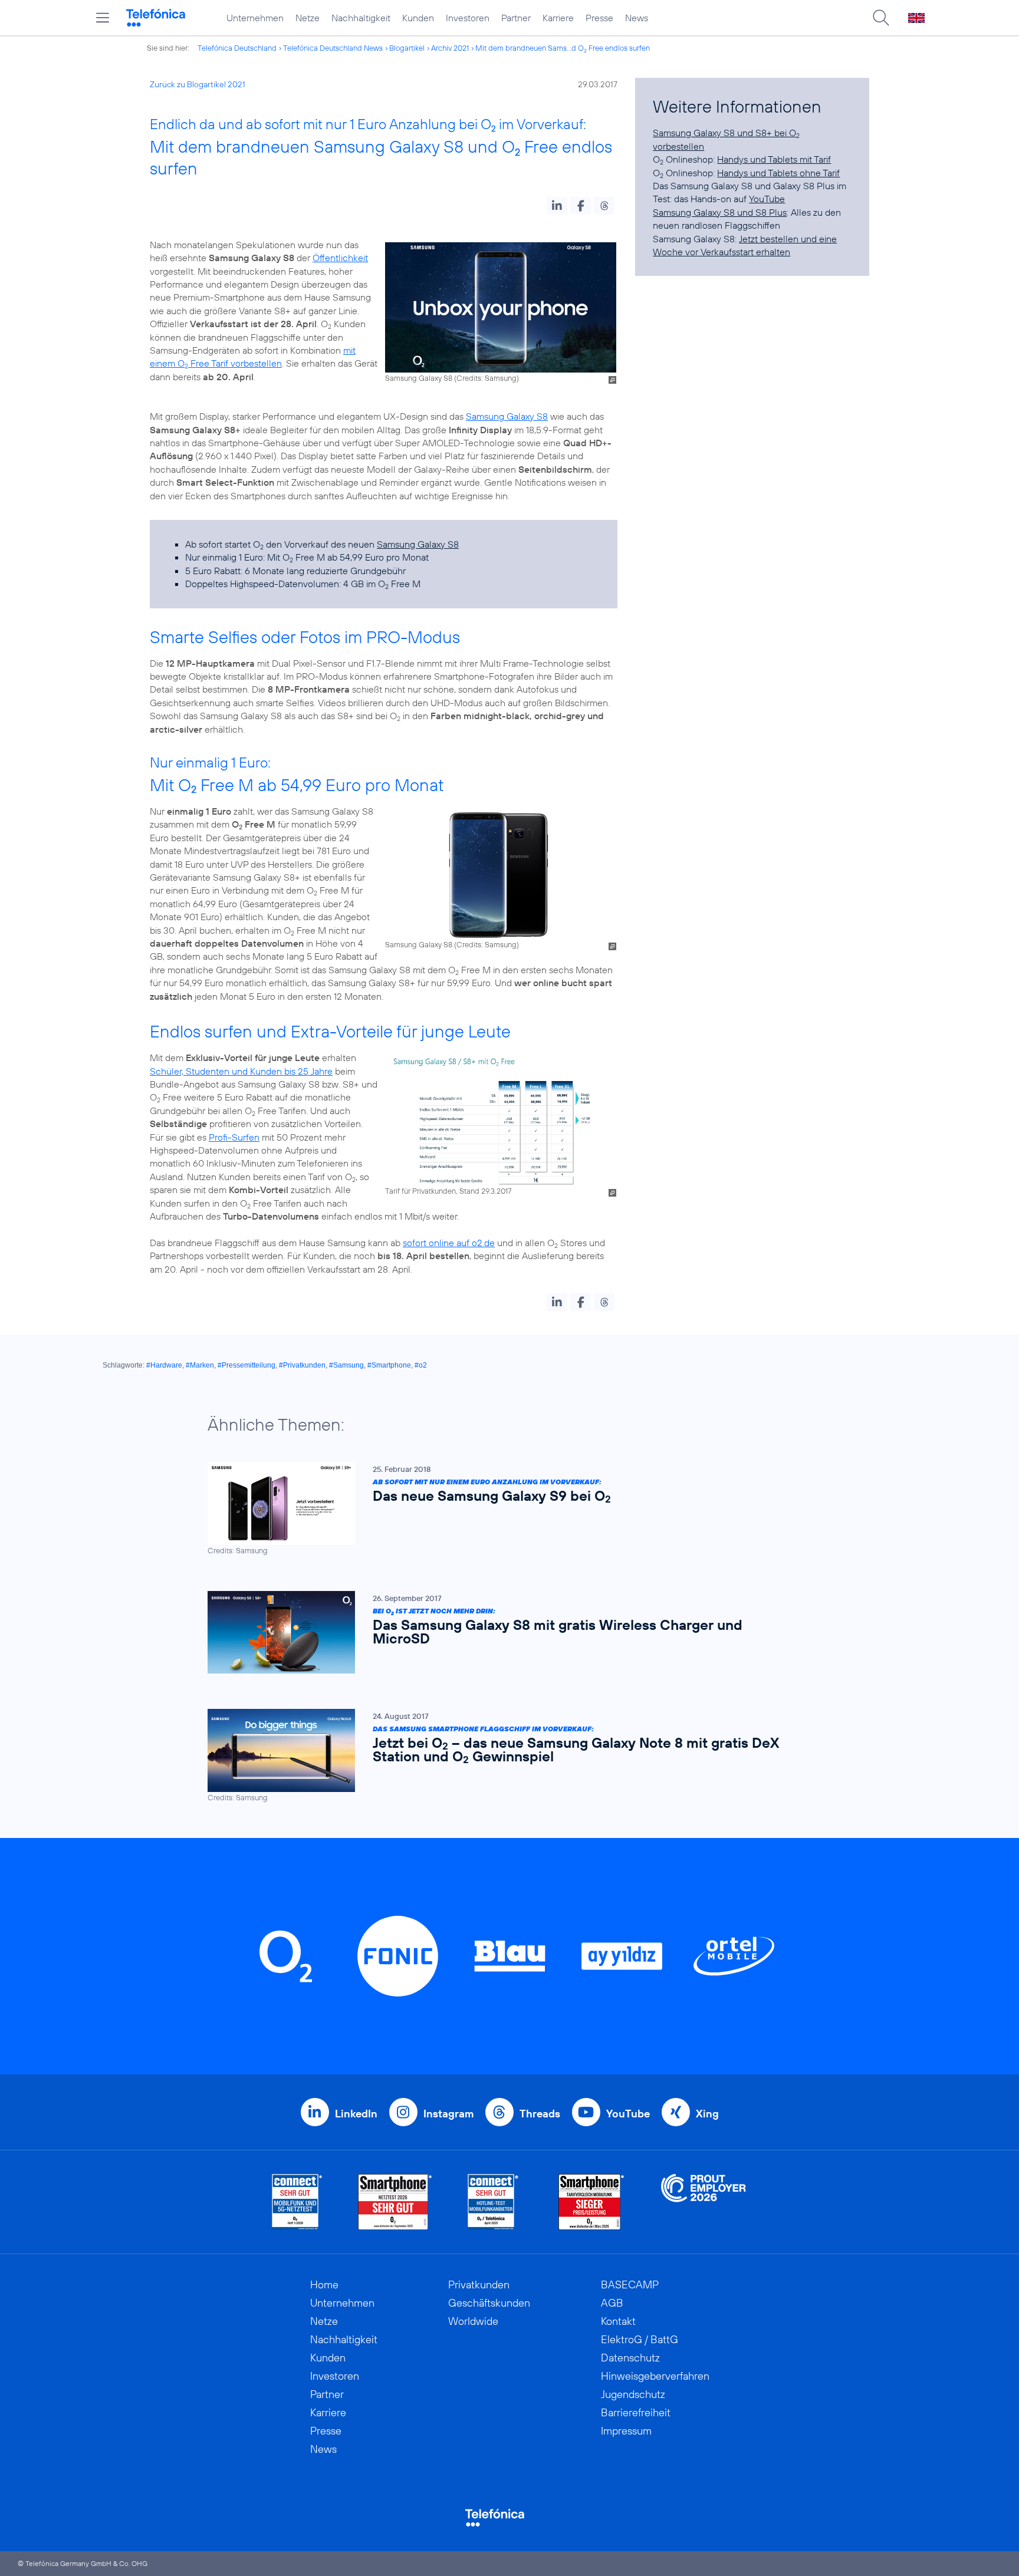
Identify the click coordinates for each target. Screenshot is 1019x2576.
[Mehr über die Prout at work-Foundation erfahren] (704, 2202)
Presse (599, 18)
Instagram (448, 2114)
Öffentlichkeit (340, 258)
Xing (707, 2114)
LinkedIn (356, 2114)
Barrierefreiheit (636, 2412)
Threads (540, 2114)
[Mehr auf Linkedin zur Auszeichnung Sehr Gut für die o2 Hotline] (493, 2202)
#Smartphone (389, 1365)
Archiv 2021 (450, 48)
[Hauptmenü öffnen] (103, 18)
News (637, 18)
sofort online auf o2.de (449, 1243)
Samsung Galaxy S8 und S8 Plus (720, 212)
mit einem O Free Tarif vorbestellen (253, 357)
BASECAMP (630, 2285)
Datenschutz (630, 2358)
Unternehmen (255, 18)
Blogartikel (407, 48)
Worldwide (473, 2321)
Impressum (626, 2431)
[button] (557, 206)
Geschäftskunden (489, 2303)
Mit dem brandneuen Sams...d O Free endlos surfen (563, 48)
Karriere (558, 18)
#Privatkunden (302, 1365)
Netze (308, 18)
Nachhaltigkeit (361, 18)
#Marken (200, 1365)
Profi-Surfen (234, 1137)
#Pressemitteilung (246, 1365)
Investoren (468, 18)
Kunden (418, 18)
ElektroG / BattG (640, 2339)
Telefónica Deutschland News (333, 48)
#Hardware (164, 1365)
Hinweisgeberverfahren (655, 2376)
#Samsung (346, 1365)
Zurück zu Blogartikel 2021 (198, 84)
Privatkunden (479, 2285)
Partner (516, 18)
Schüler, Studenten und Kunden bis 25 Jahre (241, 1071)
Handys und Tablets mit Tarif (774, 159)
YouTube (767, 199)
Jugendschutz (633, 2394)
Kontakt (618, 2321)
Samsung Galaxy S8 (507, 416)
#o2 (421, 1365)
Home (324, 2285)
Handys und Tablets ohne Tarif (778, 173)
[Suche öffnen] (881, 18)
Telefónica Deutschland (237, 48)
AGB (612, 2303)
